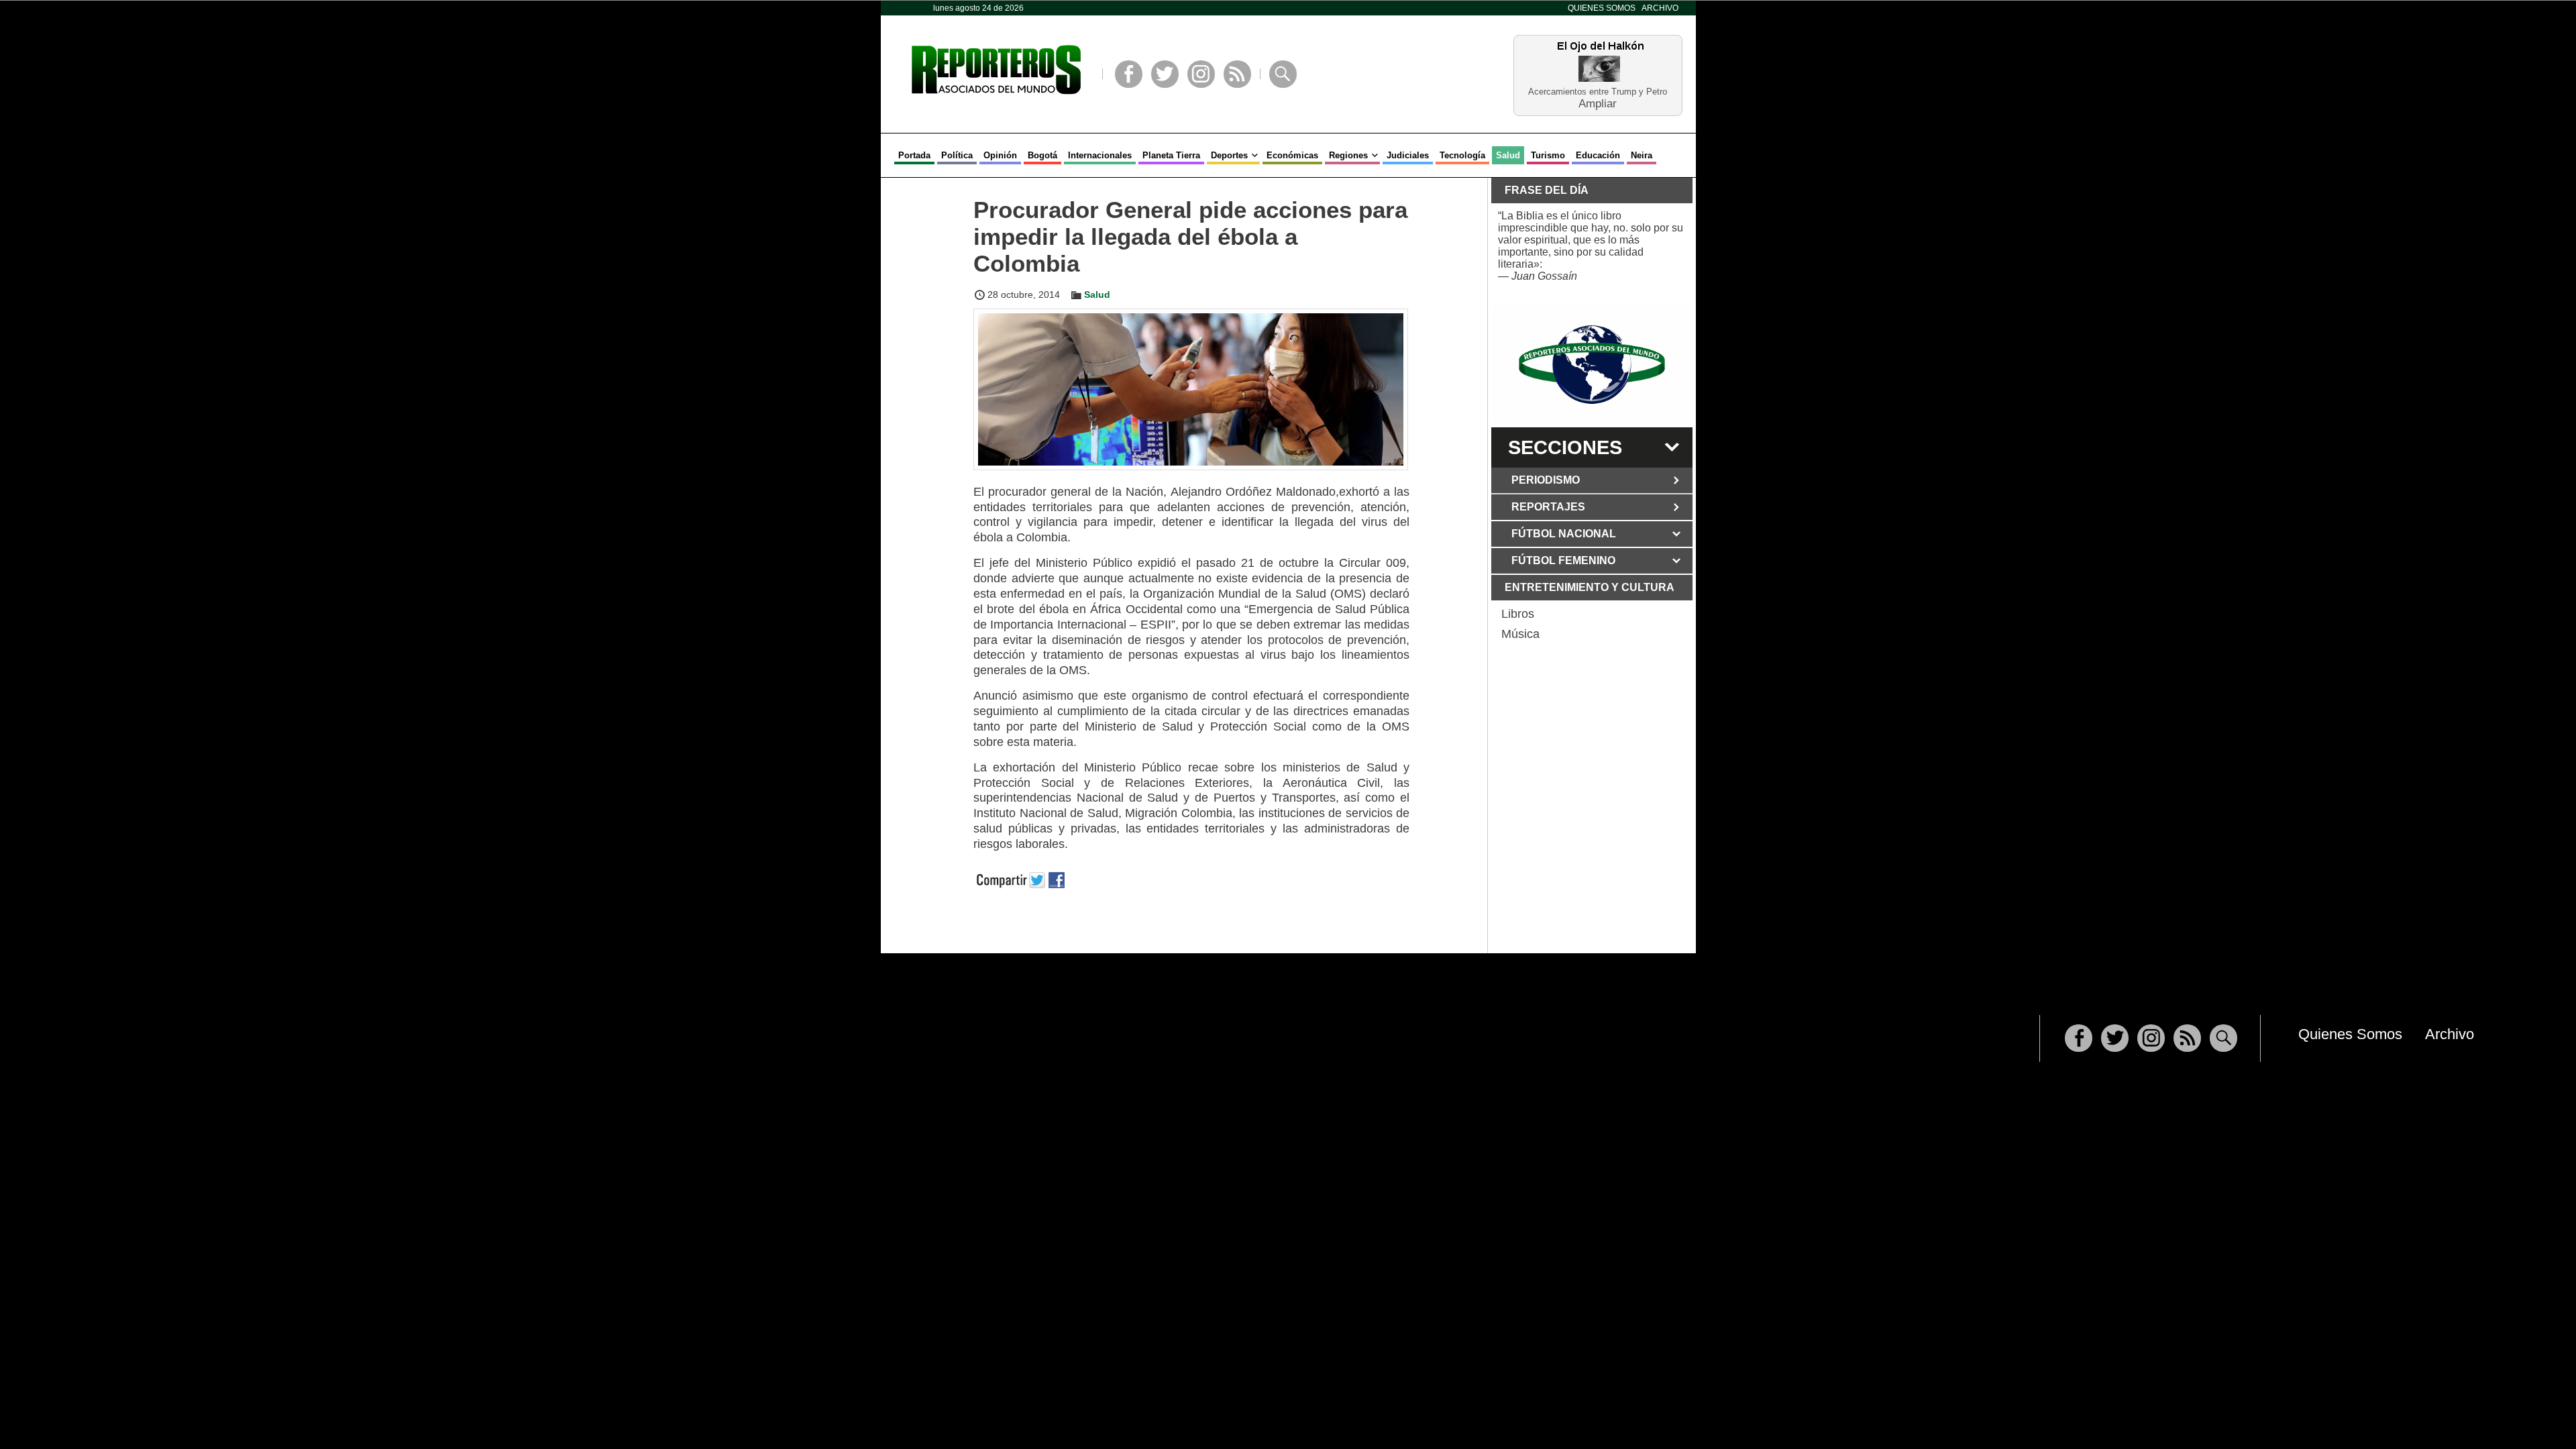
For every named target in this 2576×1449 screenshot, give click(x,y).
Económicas (1292, 155)
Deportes (1229, 155)
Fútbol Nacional (1564, 534)
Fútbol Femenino (1563, 560)
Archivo (1660, 8)
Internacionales (1100, 155)
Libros (1518, 614)
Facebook (1129, 74)
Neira (1642, 155)
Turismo (1548, 155)
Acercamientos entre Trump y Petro (1598, 92)
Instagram (1201, 74)
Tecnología (1462, 155)
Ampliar (1598, 103)
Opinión (1000, 155)
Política (957, 155)
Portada (914, 155)
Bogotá (1042, 155)
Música (1520, 634)
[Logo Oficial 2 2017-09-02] (1592, 365)
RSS (1237, 74)
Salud (1508, 155)
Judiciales (1408, 155)
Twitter (1165, 74)
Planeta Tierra (1171, 155)
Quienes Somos (1602, 8)
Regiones (1348, 155)
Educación (1598, 155)
